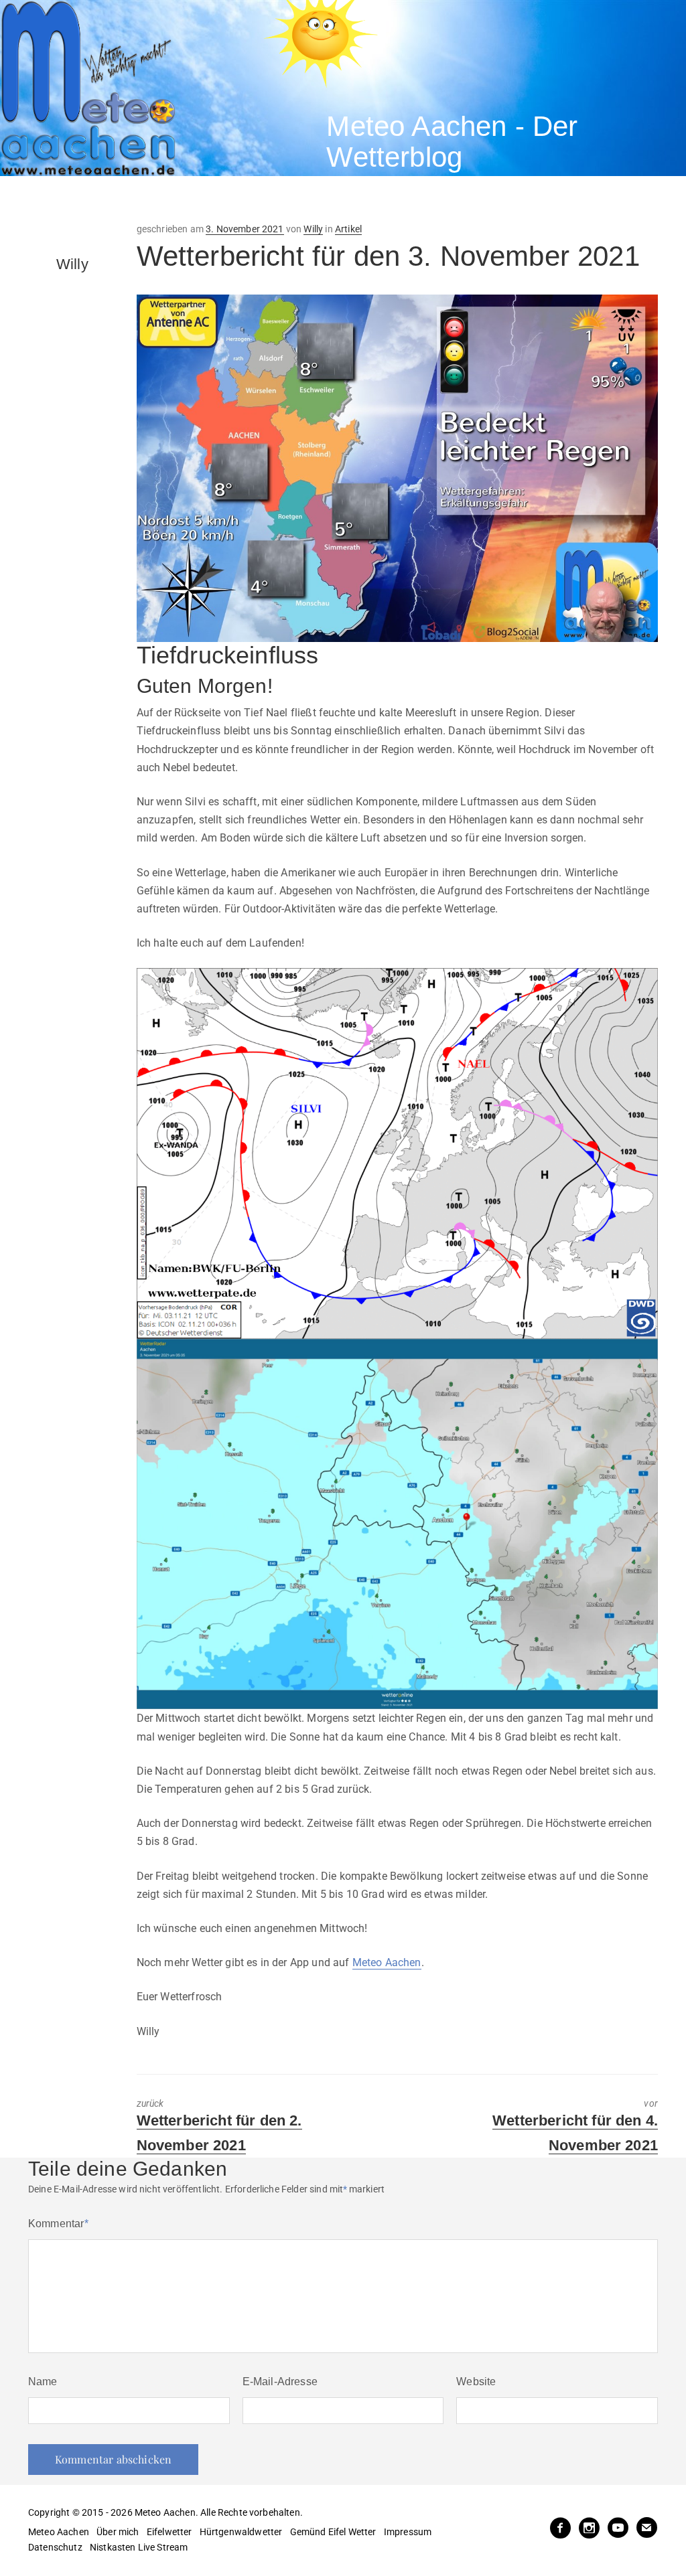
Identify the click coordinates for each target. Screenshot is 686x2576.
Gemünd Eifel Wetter (333, 2532)
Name (43, 2382)
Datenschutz (55, 2547)
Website (476, 2382)
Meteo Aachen (387, 1962)
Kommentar (58, 2224)
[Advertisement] (244, 199)
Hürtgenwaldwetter (241, 2532)
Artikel (348, 229)
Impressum (408, 2532)
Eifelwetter (169, 2532)
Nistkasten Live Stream (139, 2547)
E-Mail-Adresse (280, 2382)
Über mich (118, 2532)
